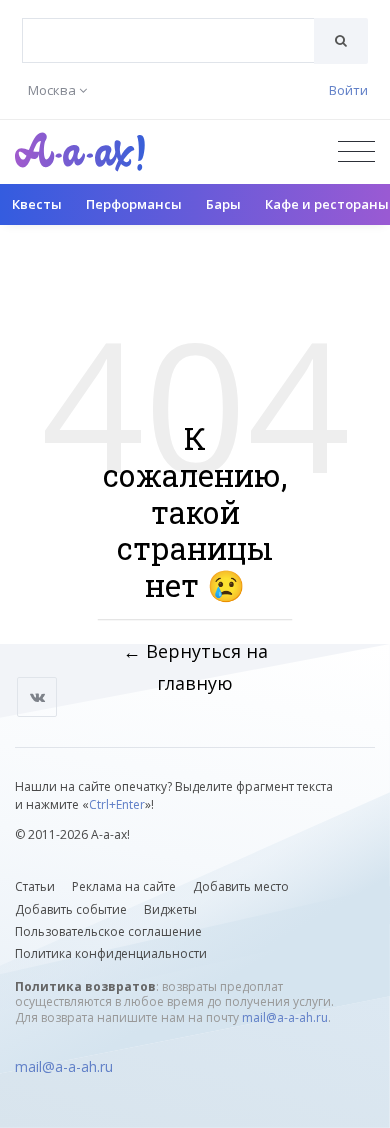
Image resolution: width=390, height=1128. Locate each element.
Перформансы (134, 204)
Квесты (37, 204)
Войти (348, 90)
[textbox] (168, 26)
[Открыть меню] (356, 151)
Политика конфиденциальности (111, 953)
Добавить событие (71, 909)
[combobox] (168, 40)
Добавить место (241, 886)
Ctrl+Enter (117, 804)
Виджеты (170, 909)
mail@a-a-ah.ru (285, 1017)
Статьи (35, 886)
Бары (223, 204)
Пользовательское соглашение (108, 931)
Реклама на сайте (124, 886)
